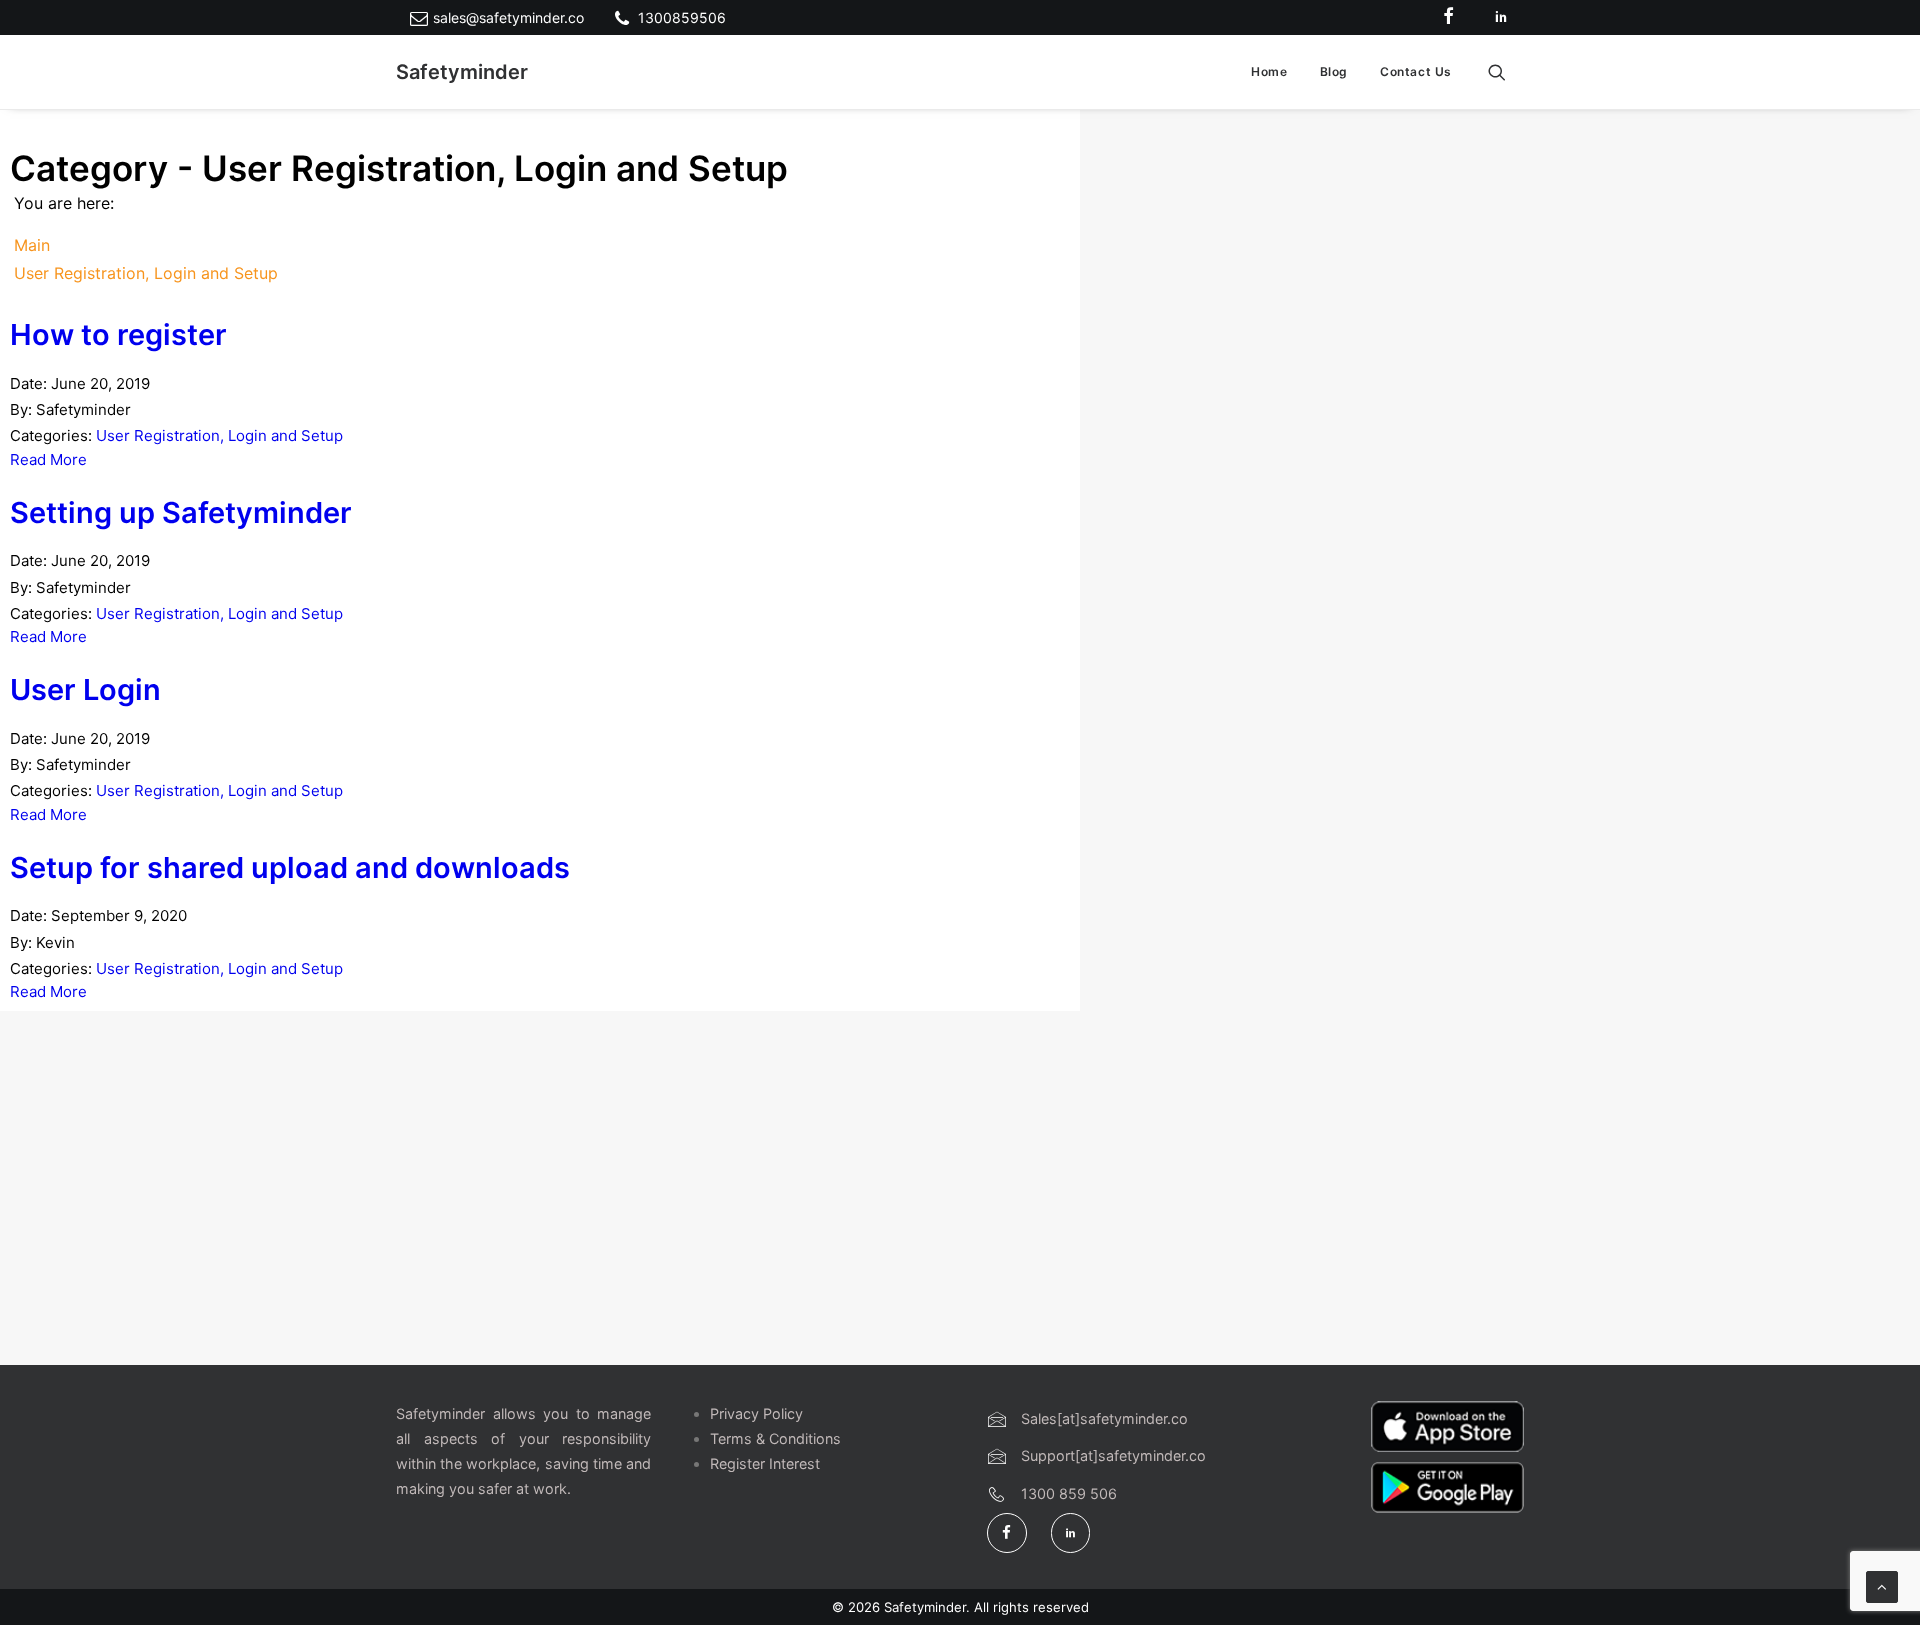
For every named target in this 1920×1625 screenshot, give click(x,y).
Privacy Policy (756, 1413)
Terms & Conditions (775, 1438)
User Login (85, 689)
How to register (118, 334)
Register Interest (765, 1463)
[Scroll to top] (1882, 1585)
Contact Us (1416, 71)
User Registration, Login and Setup (219, 435)
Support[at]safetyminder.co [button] (1113, 1455)
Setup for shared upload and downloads (290, 867)
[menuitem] (1269, 72)
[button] (1506, 72)
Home (1269, 71)
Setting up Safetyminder (181, 512)
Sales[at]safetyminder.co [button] (1104, 1418)
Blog (1334, 71)
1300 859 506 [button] (1069, 1493)
